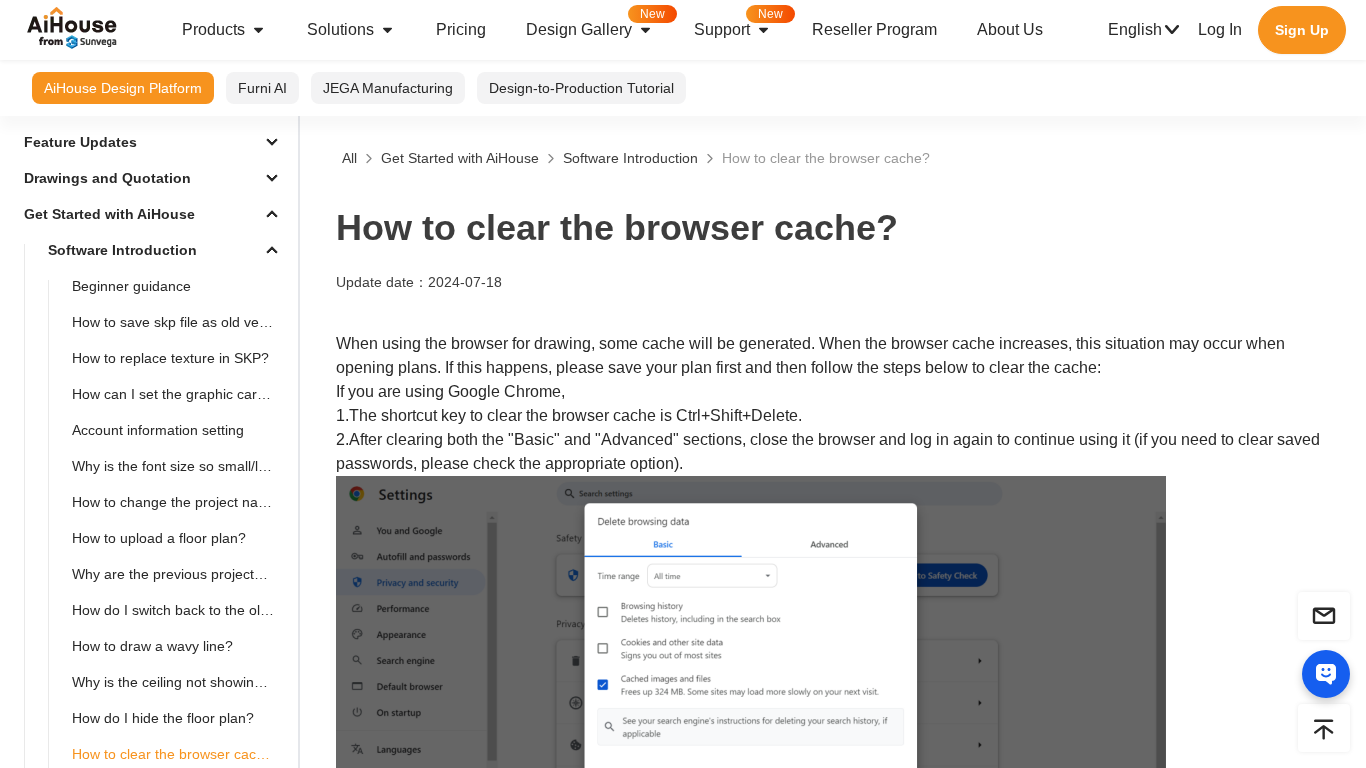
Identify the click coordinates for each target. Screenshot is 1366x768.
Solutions (340, 29)
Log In (1220, 29)
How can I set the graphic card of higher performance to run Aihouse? (181, 394)
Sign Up (1302, 30)
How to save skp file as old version (181, 322)
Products (213, 29)
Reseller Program (874, 29)
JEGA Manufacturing (388, 88)
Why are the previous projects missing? (181, 574)
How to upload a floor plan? (159, 538)
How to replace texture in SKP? (170, 358)
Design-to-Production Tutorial (581, 88)
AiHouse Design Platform (123, 88)
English (1135, 29)
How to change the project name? (179, 502)
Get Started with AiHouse (460, 158)
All (349, 158)
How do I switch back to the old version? (181, 610)
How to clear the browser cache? (826, 158)
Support (738, 22)
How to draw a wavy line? (152, 646)
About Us (1010, 29)
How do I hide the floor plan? (163, 718)
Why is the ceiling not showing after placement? (181, 682)
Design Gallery (595, 22)
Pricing (461, 29)
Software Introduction (630, 158)
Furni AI (262, 88)
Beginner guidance (131, 286)
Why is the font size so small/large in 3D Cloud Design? (181, 466)
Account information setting (158, 430)
